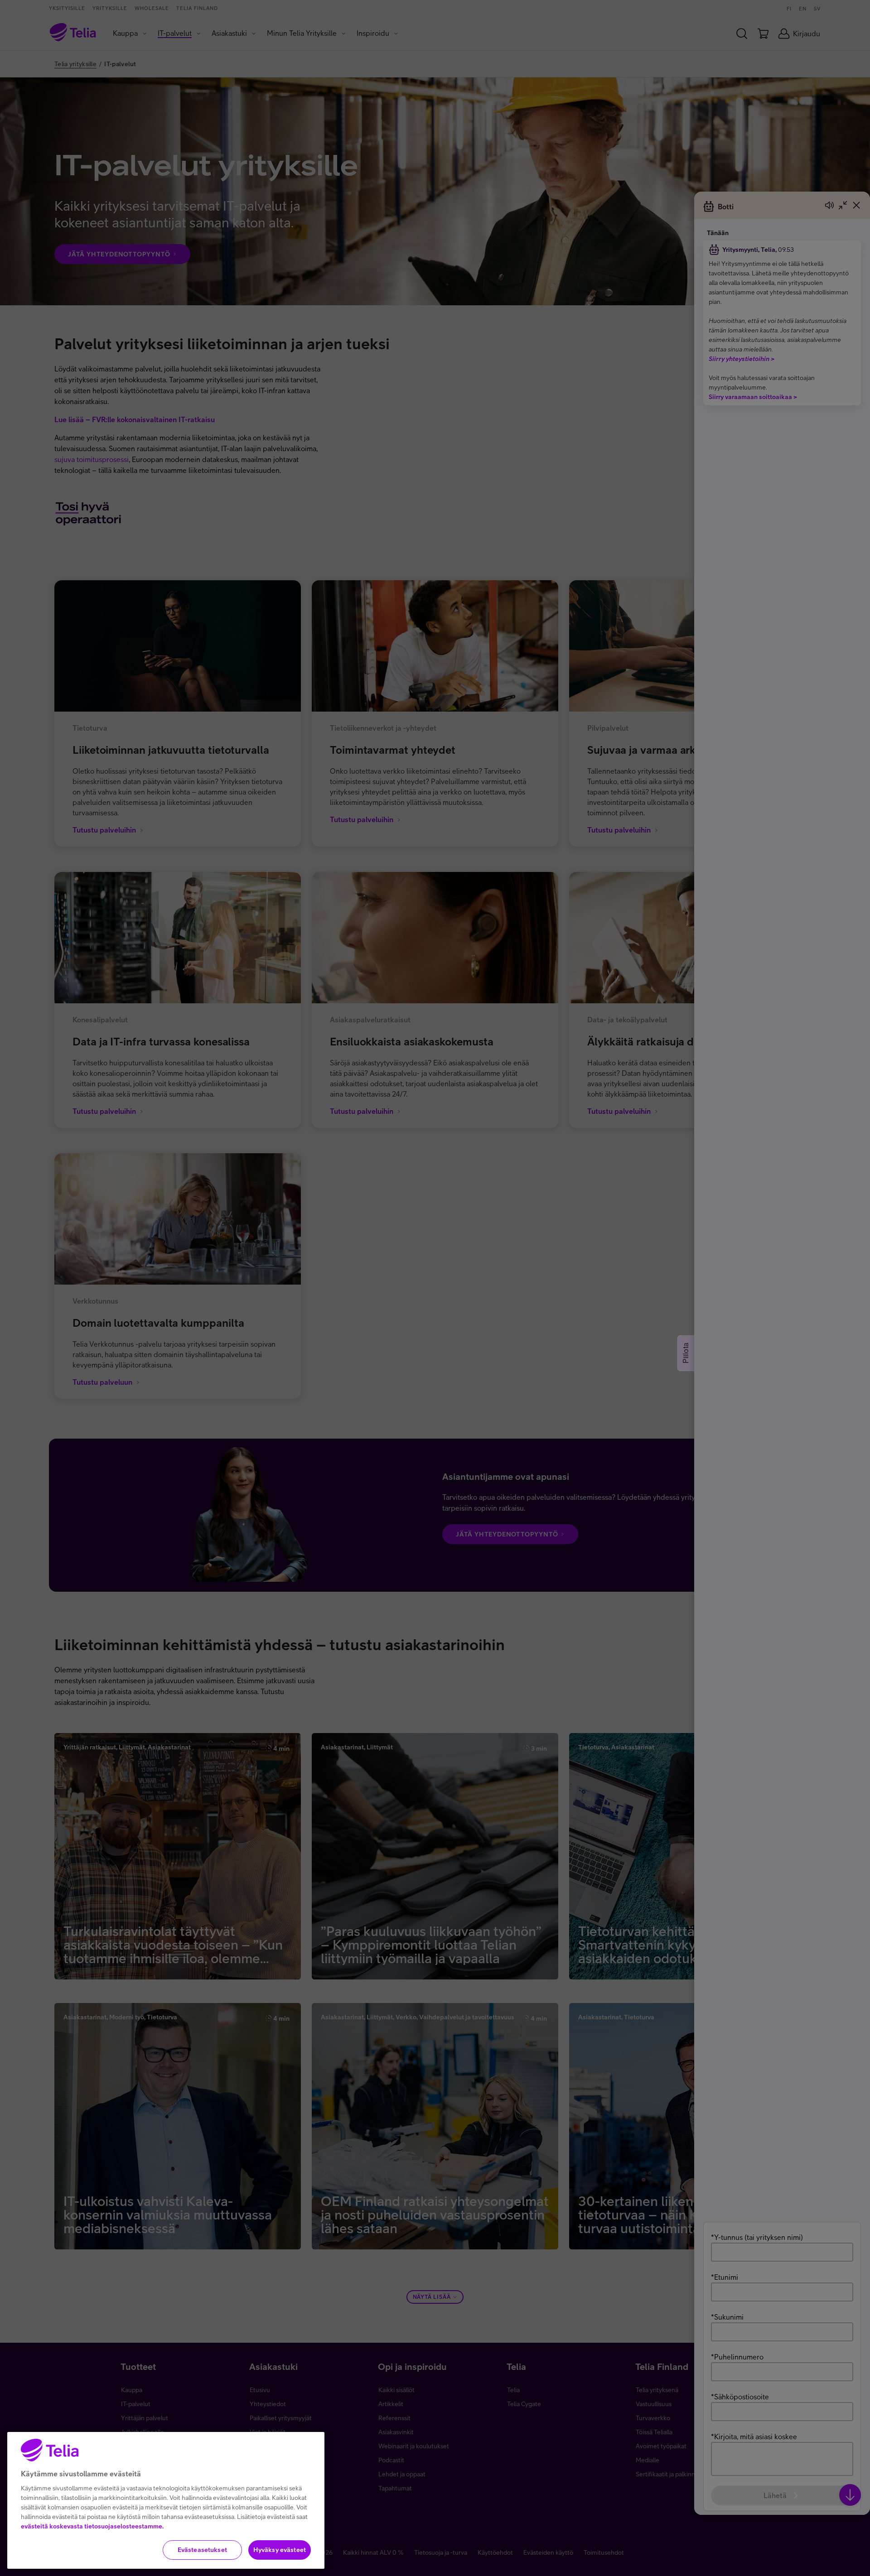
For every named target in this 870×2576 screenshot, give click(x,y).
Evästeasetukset (202, 2550)
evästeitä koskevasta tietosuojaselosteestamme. (92, 2526)
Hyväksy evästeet (280, 2550)
